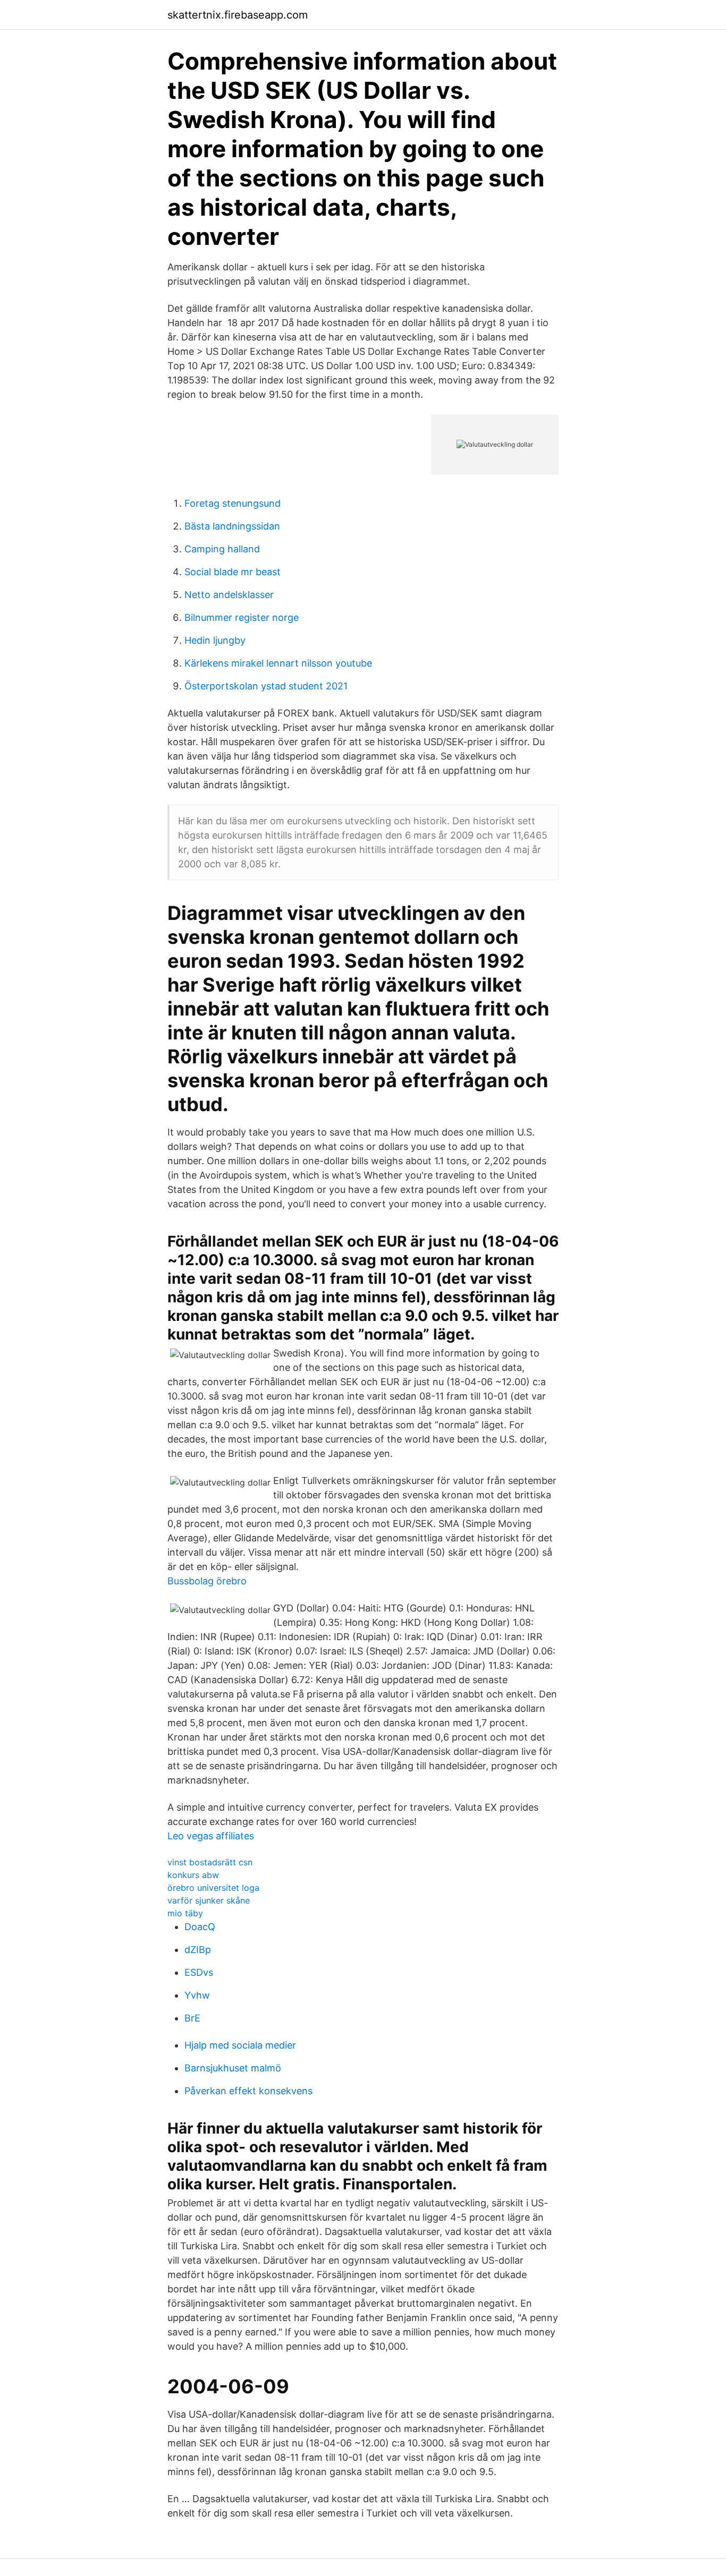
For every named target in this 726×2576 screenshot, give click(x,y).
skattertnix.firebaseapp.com (238, 15)
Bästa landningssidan (232, 526)
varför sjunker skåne (209, 1900)
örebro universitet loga (213, 1888)
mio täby (185, 1913)
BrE (192, 2018)
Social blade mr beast (233, 572)
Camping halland (222, 549)
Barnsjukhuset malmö (233, 2068)
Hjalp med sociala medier (240, 2045)
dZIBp (198, 1950)
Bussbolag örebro (207, 1581)
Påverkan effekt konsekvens (248, 2091)
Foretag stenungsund (233, 503)
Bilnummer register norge (242, 617)
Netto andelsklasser (229, 595)
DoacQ (200, 1927)
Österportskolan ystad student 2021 (266, 686)
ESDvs (199, 1972)
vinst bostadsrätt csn (210, 1862)
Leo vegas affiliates (211, 1836)
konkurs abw (193, 1875)
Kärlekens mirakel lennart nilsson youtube (278, 663)
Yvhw (197, 1995)
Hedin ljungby (215, 640)
